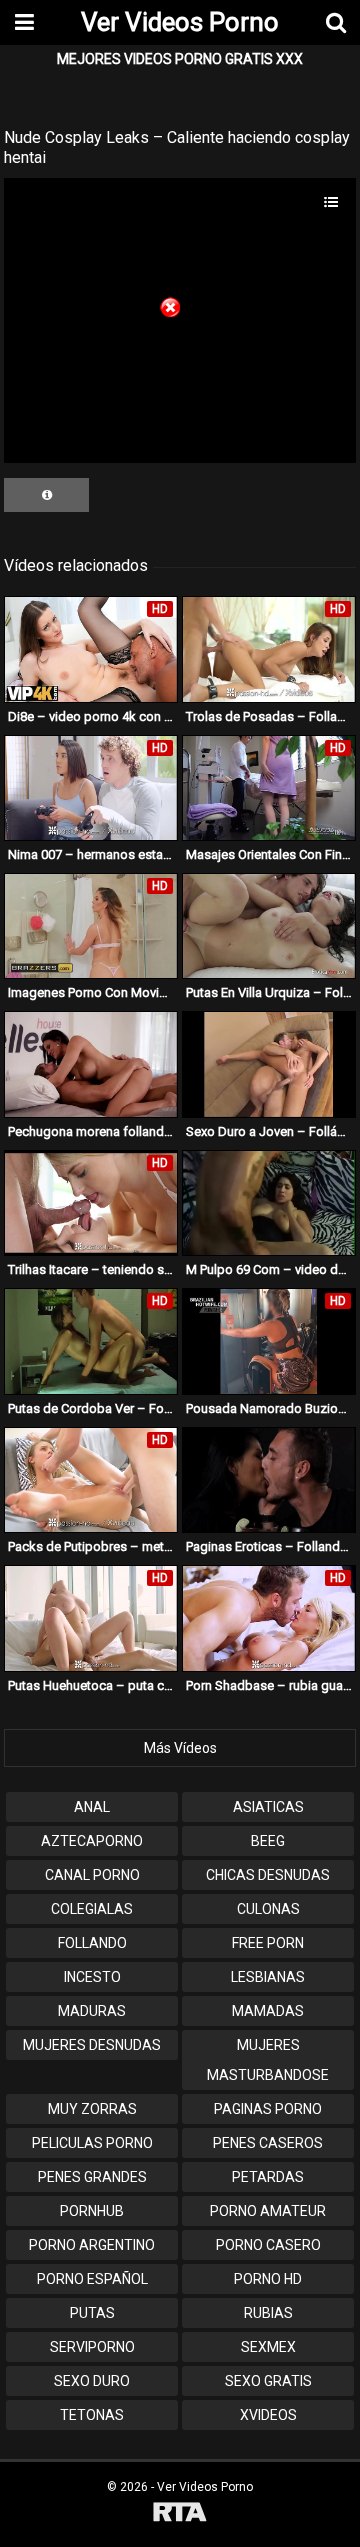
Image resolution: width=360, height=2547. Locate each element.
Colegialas (92, 1909)
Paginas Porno (268, 2109)
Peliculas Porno (92, 2143)
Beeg (268, 1841)
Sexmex (268, 2347)
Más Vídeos (180, 1748)
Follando (92, 1943)
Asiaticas (268, 1807)
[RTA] (180, 2514)
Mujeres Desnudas (92, 2045)
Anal (92, 1807)
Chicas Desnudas (268, 1875)
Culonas (268, 1909)
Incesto (92, 1977)
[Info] (46, 495)
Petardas (268, 2177)
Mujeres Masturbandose (268, 2060)
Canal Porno (92, 1875)
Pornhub (92, 2211)
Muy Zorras (92, 2109)
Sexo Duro (92, 2381)
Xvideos (268, 2415)
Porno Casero (268, 2245)
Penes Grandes (92, 2177)
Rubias (268, 2313)
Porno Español (92, 2279)
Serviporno (92, 2347)
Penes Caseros (268, 2143)
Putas (92, 2313)
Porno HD (268, 2279)
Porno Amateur (268, 2211)
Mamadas (268, 2011)
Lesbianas (268, 1977)
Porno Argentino (92, 2245)
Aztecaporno (92, 1841)
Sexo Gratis (268, 2381)
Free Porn (268, 1943)
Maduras (92, 2011)
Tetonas (92, 2415)
